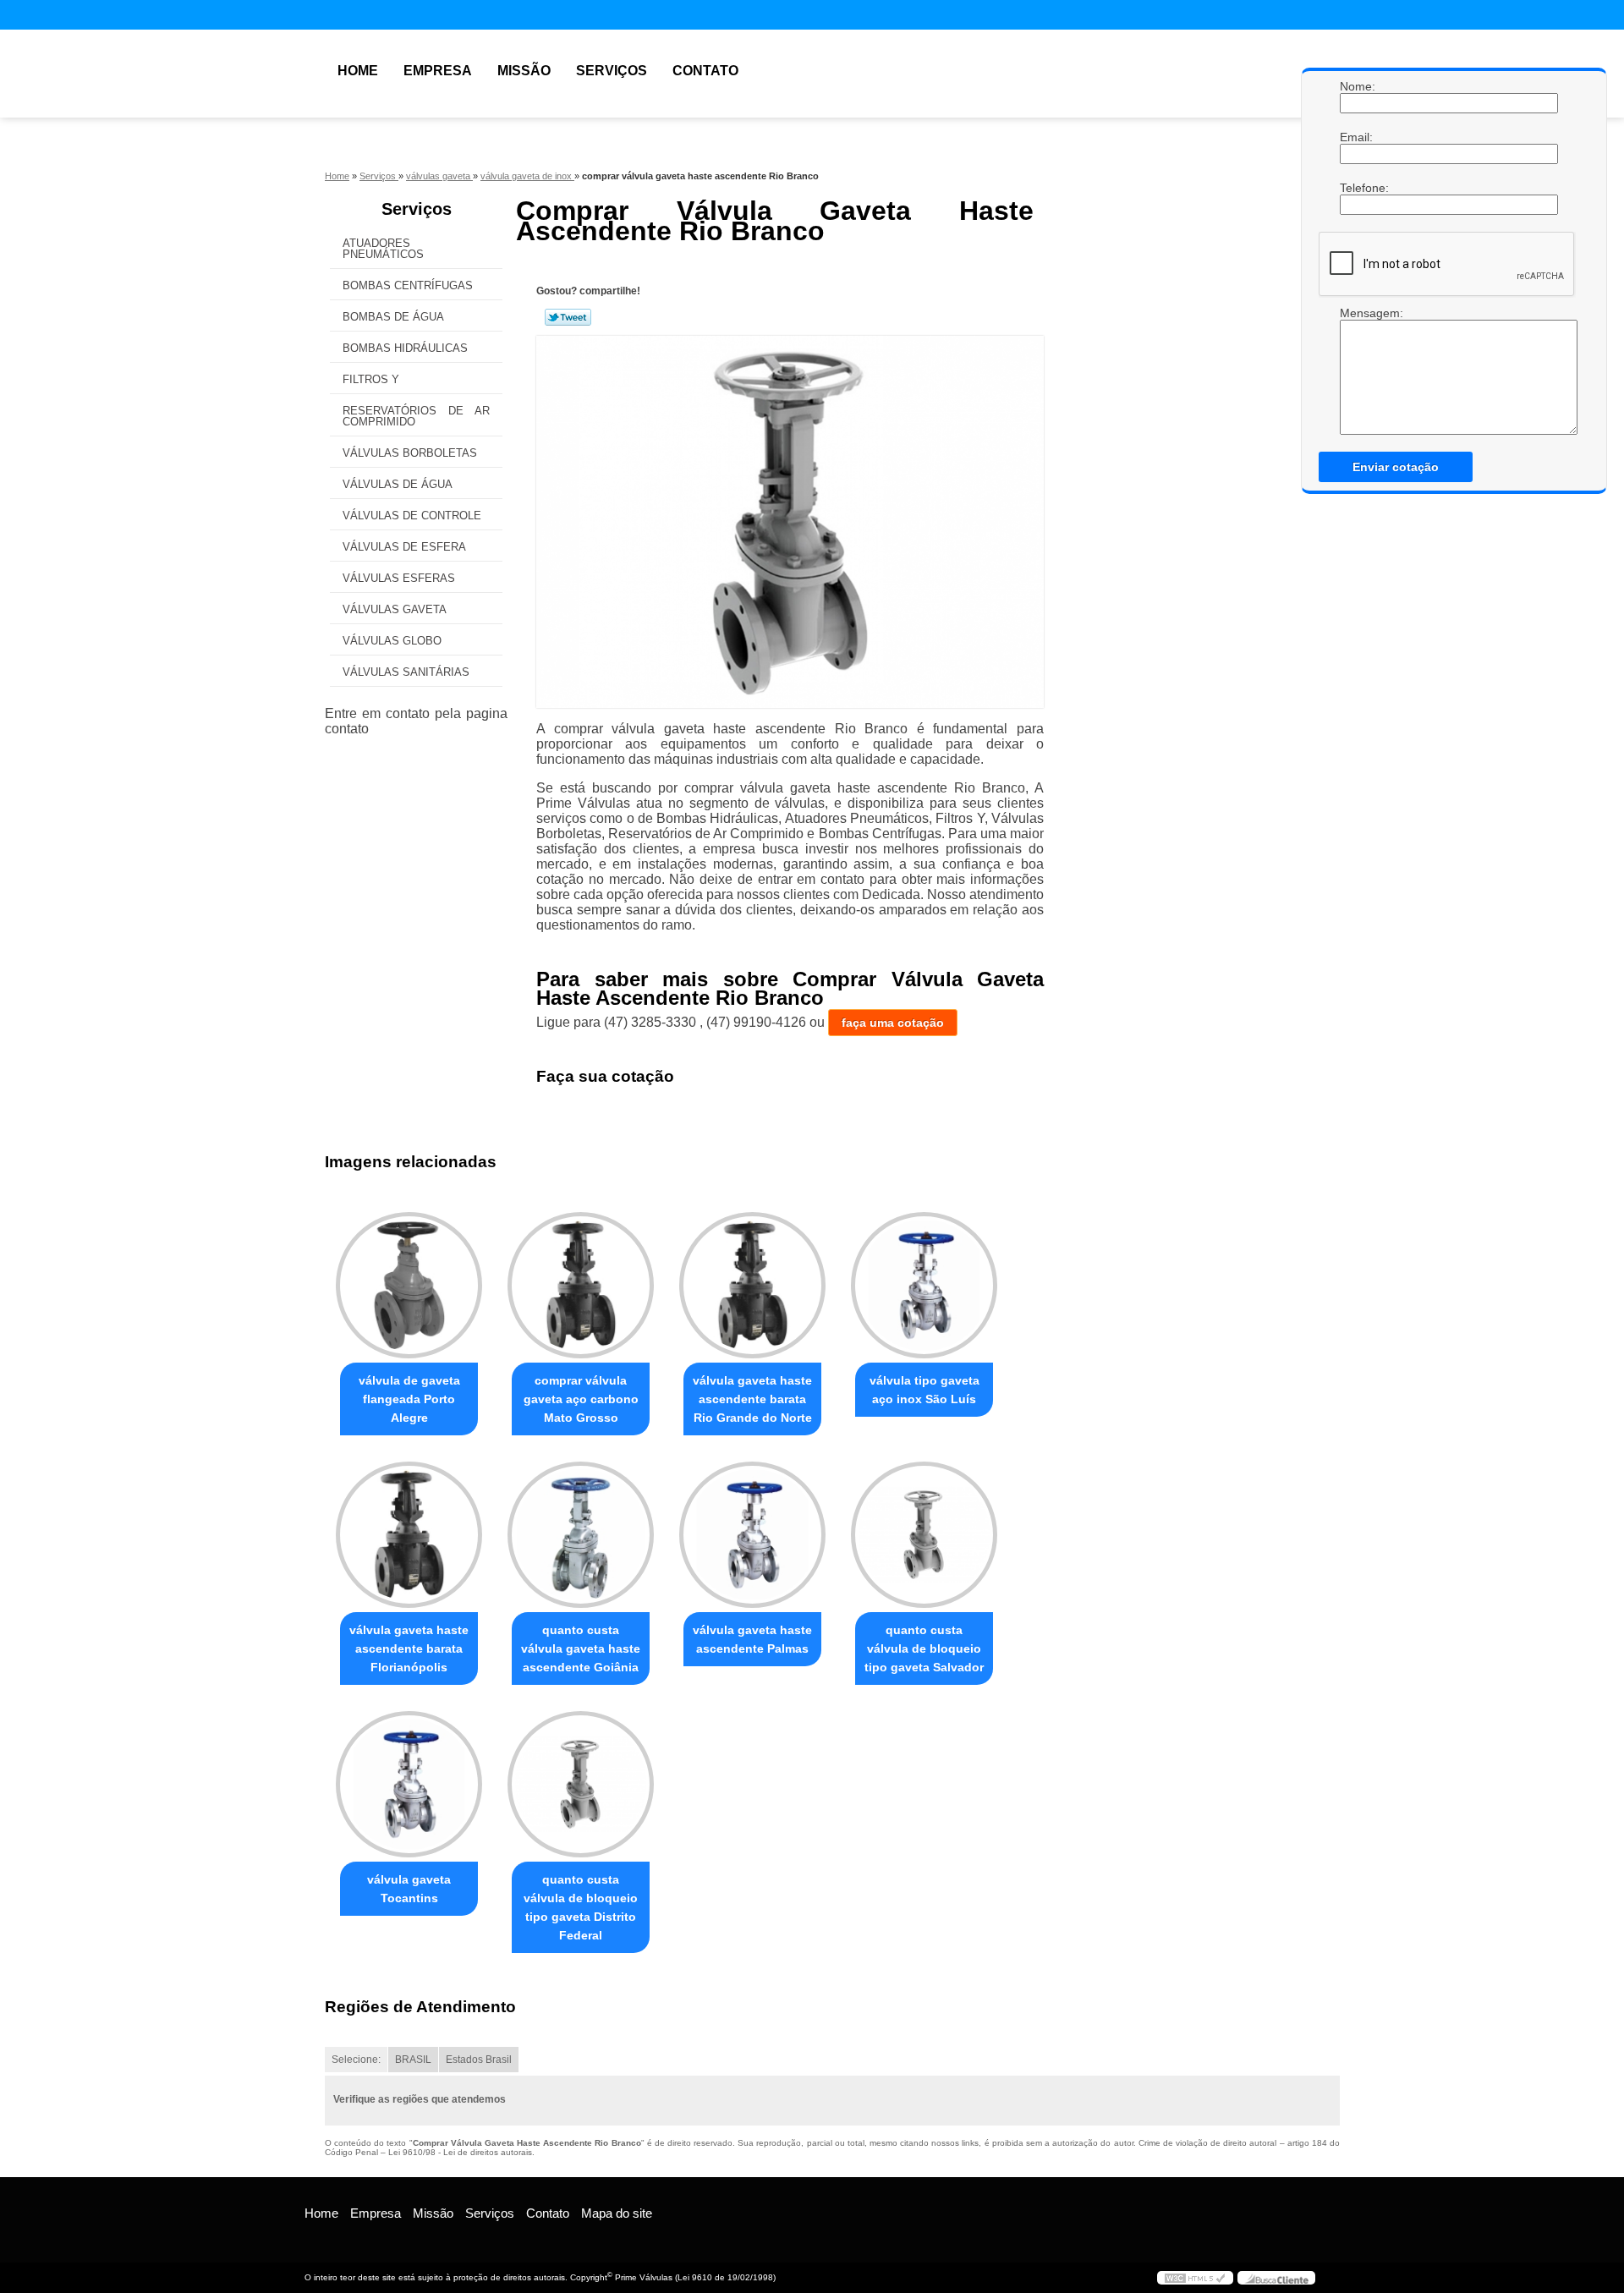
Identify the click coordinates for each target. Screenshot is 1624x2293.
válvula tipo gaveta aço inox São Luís (924, 1390)
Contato (705, 71)
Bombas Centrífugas (408, 285)
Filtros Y (371, 379)
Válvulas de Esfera (404, 547)
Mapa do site (617, 2213)
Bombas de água (393, 317)
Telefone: (1357, 188)
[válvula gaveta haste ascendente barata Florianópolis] (409, 1535)
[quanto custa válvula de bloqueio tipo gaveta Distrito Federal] (581, 1784)
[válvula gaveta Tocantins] (409, 1784)
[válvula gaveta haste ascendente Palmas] (752, 1535)
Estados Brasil (479, 2060)
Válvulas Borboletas (410, 453)
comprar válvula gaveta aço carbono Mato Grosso (581, 1399)
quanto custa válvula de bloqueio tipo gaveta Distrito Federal (581, 1907)
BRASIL (413, 2060)
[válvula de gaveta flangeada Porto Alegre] (409, 1285)
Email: (1357, 137)
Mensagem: (1357, 313)
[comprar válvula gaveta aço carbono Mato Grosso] (581, 1285)
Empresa (438, 71)
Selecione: (356, 2060)
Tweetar (568, 317)
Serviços (612, 71)
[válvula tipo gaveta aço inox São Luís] (924, 1285)
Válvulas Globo (392, 641)
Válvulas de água (398, 484)
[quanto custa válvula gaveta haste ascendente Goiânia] (581, 1535)
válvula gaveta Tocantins (409, 1889)
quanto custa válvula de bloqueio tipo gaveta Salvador (924, 1648)
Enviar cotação (1396, 467)
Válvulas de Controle (412, 516)
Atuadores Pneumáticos (383, 249)
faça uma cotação (893, 1023)
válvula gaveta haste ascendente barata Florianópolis (409, 1648)
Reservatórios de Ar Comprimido (416, 416)
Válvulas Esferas (399, 578)
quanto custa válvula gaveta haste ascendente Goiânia (581, 1648)
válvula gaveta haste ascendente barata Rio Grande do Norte (752, 1399)
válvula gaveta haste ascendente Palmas (752, 1639)
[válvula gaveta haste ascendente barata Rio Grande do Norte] (752, 1285)
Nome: (1357, 86)
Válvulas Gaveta (395, 609)
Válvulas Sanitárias (406, 672)
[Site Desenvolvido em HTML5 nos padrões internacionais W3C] (1195, 2278)
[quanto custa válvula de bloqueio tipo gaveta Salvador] (924, 1535)
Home (358, 71)
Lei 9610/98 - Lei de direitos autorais (460, 2152)
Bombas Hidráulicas (405, 348)
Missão (524, 71)
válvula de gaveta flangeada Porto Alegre (409, 1399)
